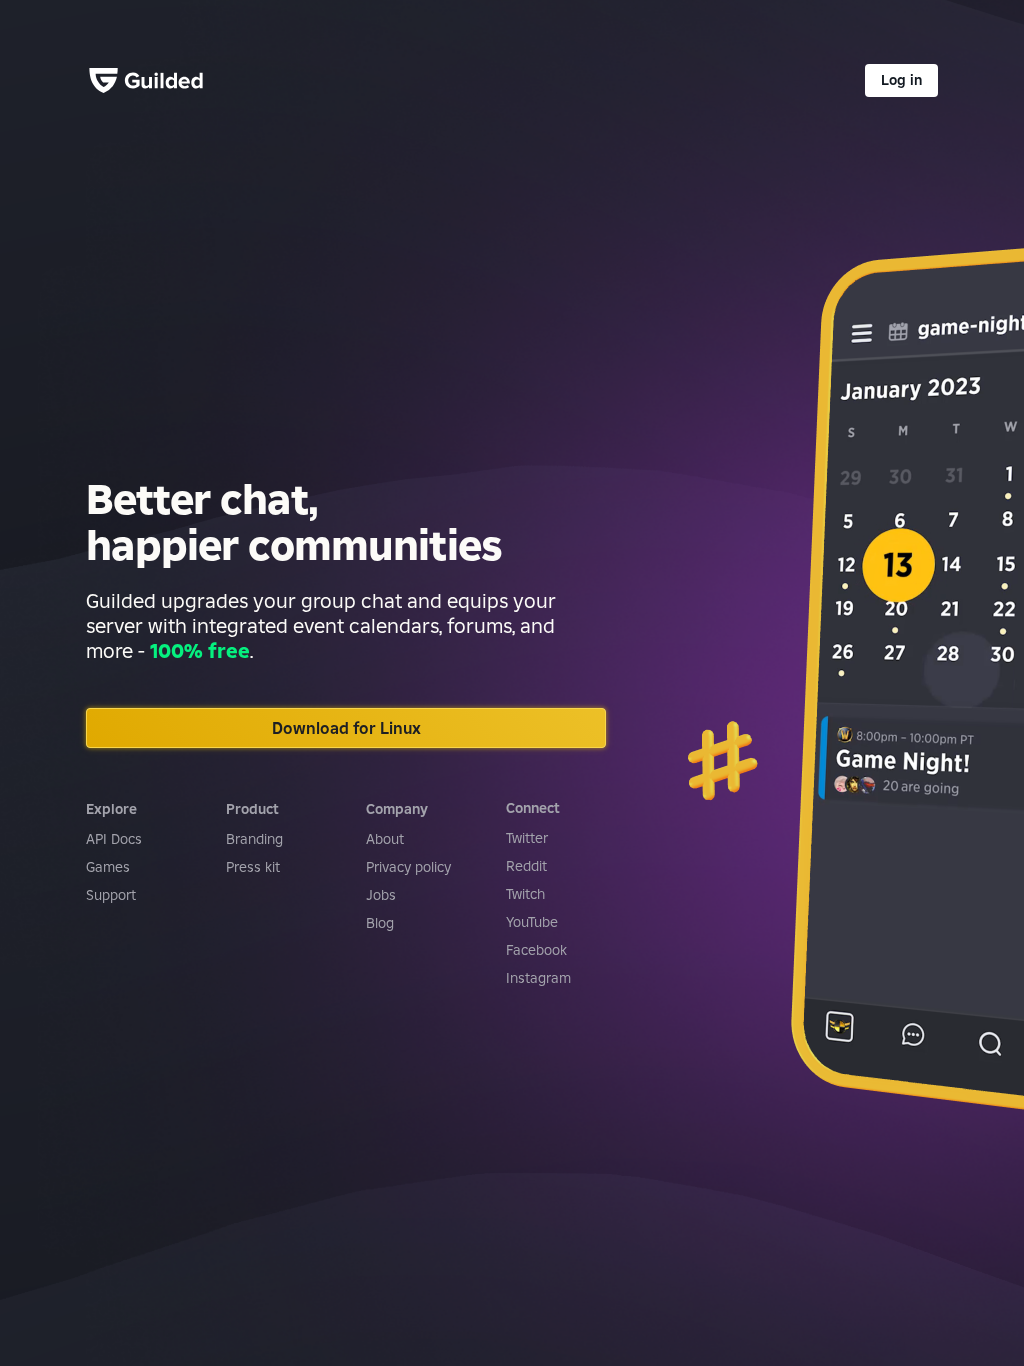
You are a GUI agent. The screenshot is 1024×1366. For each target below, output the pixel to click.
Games (108, 867)
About (385, 839)
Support (111, 895)
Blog (380, 923)
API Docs (114, 839)
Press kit (253, 867)
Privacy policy (408, 867)
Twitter (527, 838)
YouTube (532, 922)
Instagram (538, 978)
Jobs (381, 895)
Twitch (525, 894)
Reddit (526, 866)
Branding (254, 839)
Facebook (536, 950)
